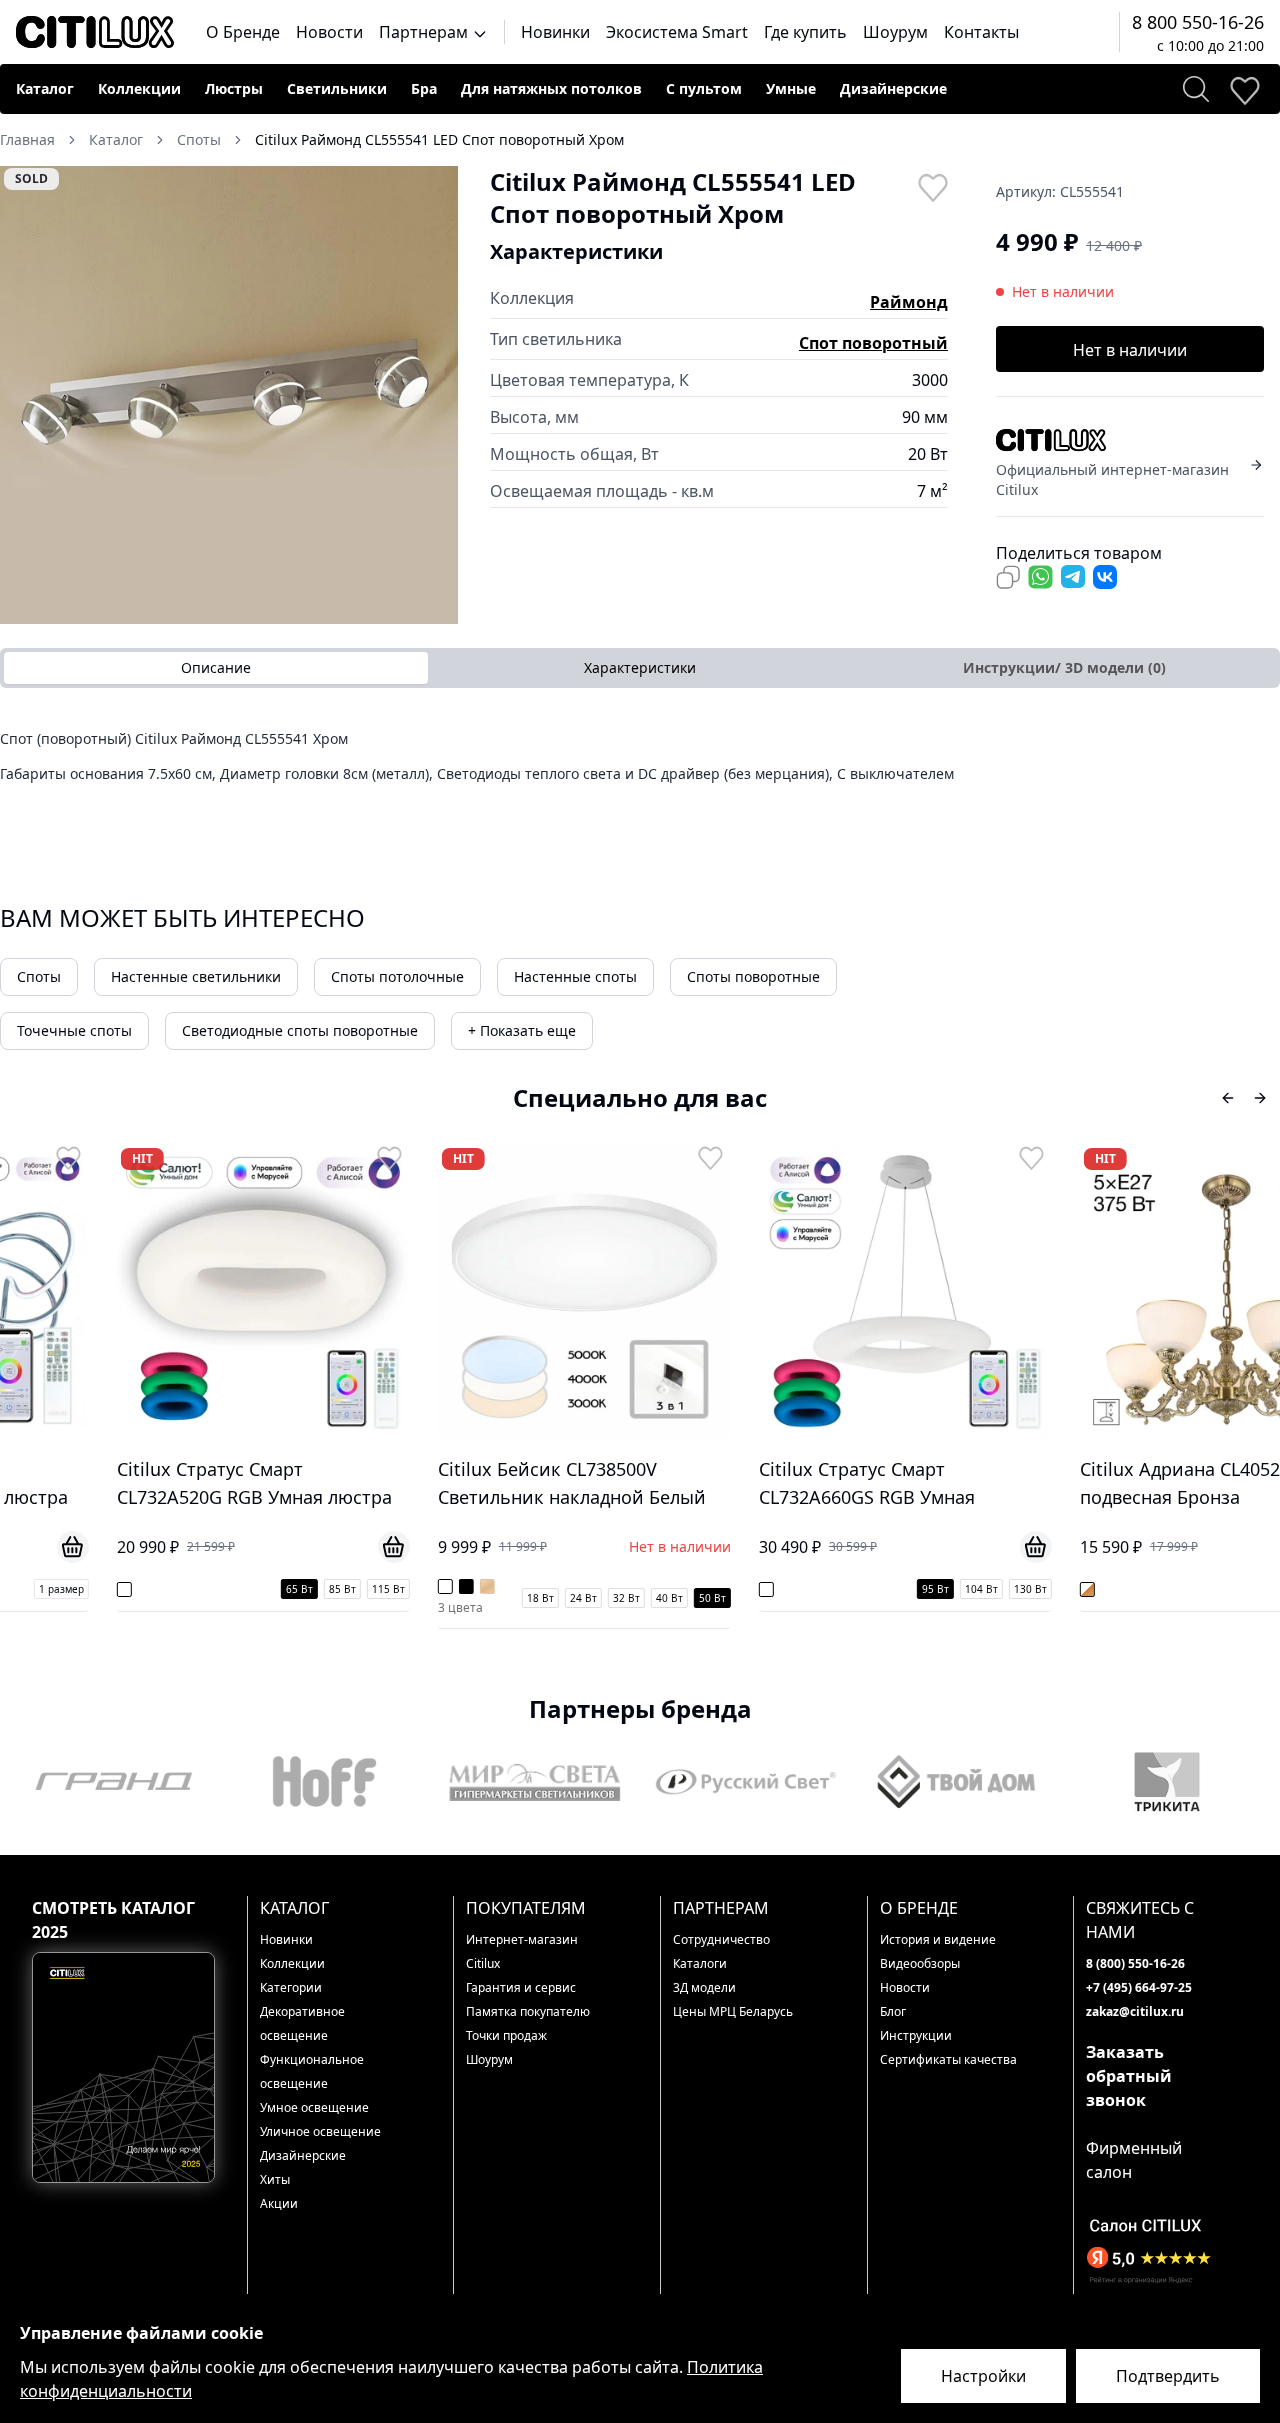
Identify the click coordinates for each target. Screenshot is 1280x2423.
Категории (291, 1987)
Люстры (234, 88)
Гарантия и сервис (521, 1987)
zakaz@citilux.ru (1135, 2011)
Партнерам (425, 32)
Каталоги (700, 1963)
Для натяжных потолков (551, 88)
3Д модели (704, 1987)
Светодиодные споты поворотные (300, 1030)
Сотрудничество (721, 1939)
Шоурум (895, 32)
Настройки (983, 2376)
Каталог (45, 88)
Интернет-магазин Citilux (522, 1951)
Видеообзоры (920, 1963)
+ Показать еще (522, 1030)
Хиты (275, 2179)
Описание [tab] (216, 667)
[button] (229, 395)
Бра (424, 88)
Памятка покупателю (528, 2011)
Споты (39, 976)
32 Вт (533, 1598)
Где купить (805, 32)
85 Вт (249, 1589)
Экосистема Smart (677, 32)
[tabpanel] (640, 763)
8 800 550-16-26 (1198, 22)
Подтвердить (1168, 2376)
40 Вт (576, 1598)
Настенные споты (575, 976)
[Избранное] (1244, 89)
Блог (893, 2011)
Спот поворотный (873, 343)
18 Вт (447, 1598)
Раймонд (909, 302)
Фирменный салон (1134, 2160)
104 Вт (888, 1589)
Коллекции (139, 88)
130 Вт (937, 1589)
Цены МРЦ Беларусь (733, 2011)
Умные (791, 88)
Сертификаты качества (948, 2059)
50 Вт (619, 1598)
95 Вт (842, 1589)
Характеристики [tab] (640, 667)
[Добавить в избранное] (932, 186)
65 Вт (206, 1589)
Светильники (337, 88)
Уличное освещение (320, 2131)
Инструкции (916, 2035)
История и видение (938, 1939)
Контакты (981, 32)
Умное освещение (314, 2107)
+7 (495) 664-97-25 (1139, 1987)
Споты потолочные (397, 976)
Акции (279, 2203)
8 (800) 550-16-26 (1135, 1963)
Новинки (555, 32)
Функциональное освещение (312, 2071)
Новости (329, 32)
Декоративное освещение (302, 2023)
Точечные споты (74, 1030)
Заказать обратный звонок (1129, 2076)
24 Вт (490, 1598)
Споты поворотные (753, 976)
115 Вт (295, 1589)
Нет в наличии (1130, 350)
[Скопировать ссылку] (1008, 577)
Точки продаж (506, 2035)
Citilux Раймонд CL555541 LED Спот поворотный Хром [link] (439, 139)
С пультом (704, 88)
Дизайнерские (893, 88)
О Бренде (243, 32)
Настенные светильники (196, 976)
